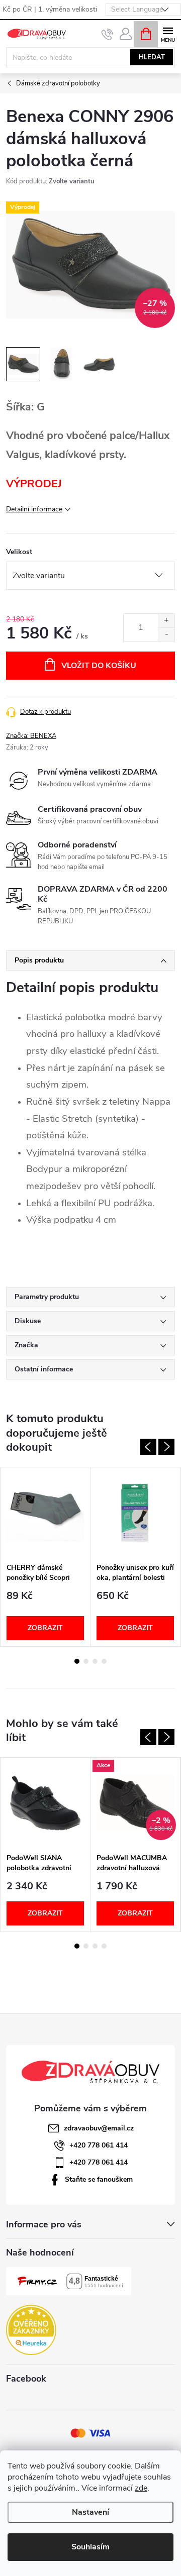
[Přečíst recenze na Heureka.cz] (31, 2330)
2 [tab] (86, 1661)
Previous (148, 1447)
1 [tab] (77, 1661)
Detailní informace (34, 509)
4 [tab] (104, 1661)
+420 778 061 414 (99, 2145)
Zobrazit (45, 1628)
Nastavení (90, 2512)
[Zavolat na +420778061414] (107, 34)
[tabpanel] (46, 1557)
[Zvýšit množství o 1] (166, 621)
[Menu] (168, 33)
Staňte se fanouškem (99, 2179)
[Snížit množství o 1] (166, 634)
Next (166, 1447)
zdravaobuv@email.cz (99, 2128)
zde (141, 2488)
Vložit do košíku (99, 666)
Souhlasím (90, 2547)
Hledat (152, 57)
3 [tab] (95, 1661)
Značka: (31, 736)
